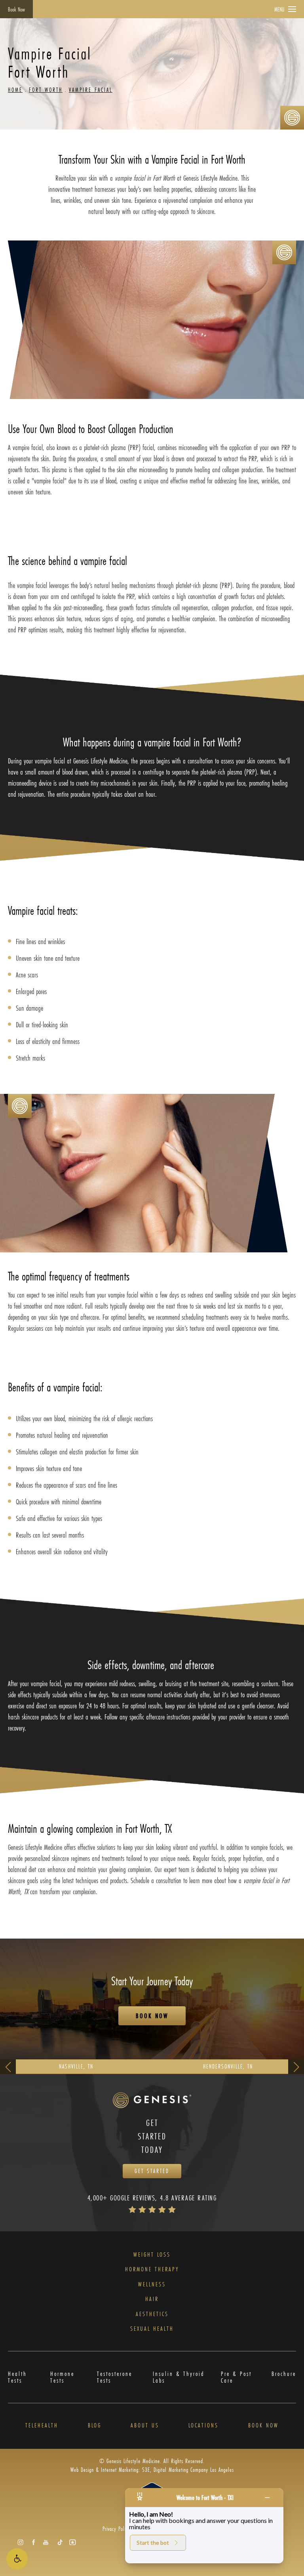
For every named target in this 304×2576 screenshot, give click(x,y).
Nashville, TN (76, 2066)
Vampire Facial (91, 90)
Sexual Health (152, 2329)
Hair (152, 2299)
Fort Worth (46, 90)
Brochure (284, 2374)
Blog (95, 2425)
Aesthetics (152, 2314)
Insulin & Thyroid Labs (179, 2377)
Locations (203, 2425)
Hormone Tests (62, 2377)
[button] (17, 2559)
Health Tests (17, 2377)
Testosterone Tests (115, 2377)
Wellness (152, 2284)
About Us (145, 2425)
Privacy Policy (116, 2529)
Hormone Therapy (152, 2269)
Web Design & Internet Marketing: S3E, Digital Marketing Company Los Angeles (152, 2470)
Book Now (16, 9)
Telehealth (42, 2425)
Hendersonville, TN (228, 2066)
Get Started (152, 2171)
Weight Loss (152, 2255)
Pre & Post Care (236, 2377)
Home (15, 90)
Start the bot (153, 2543)
